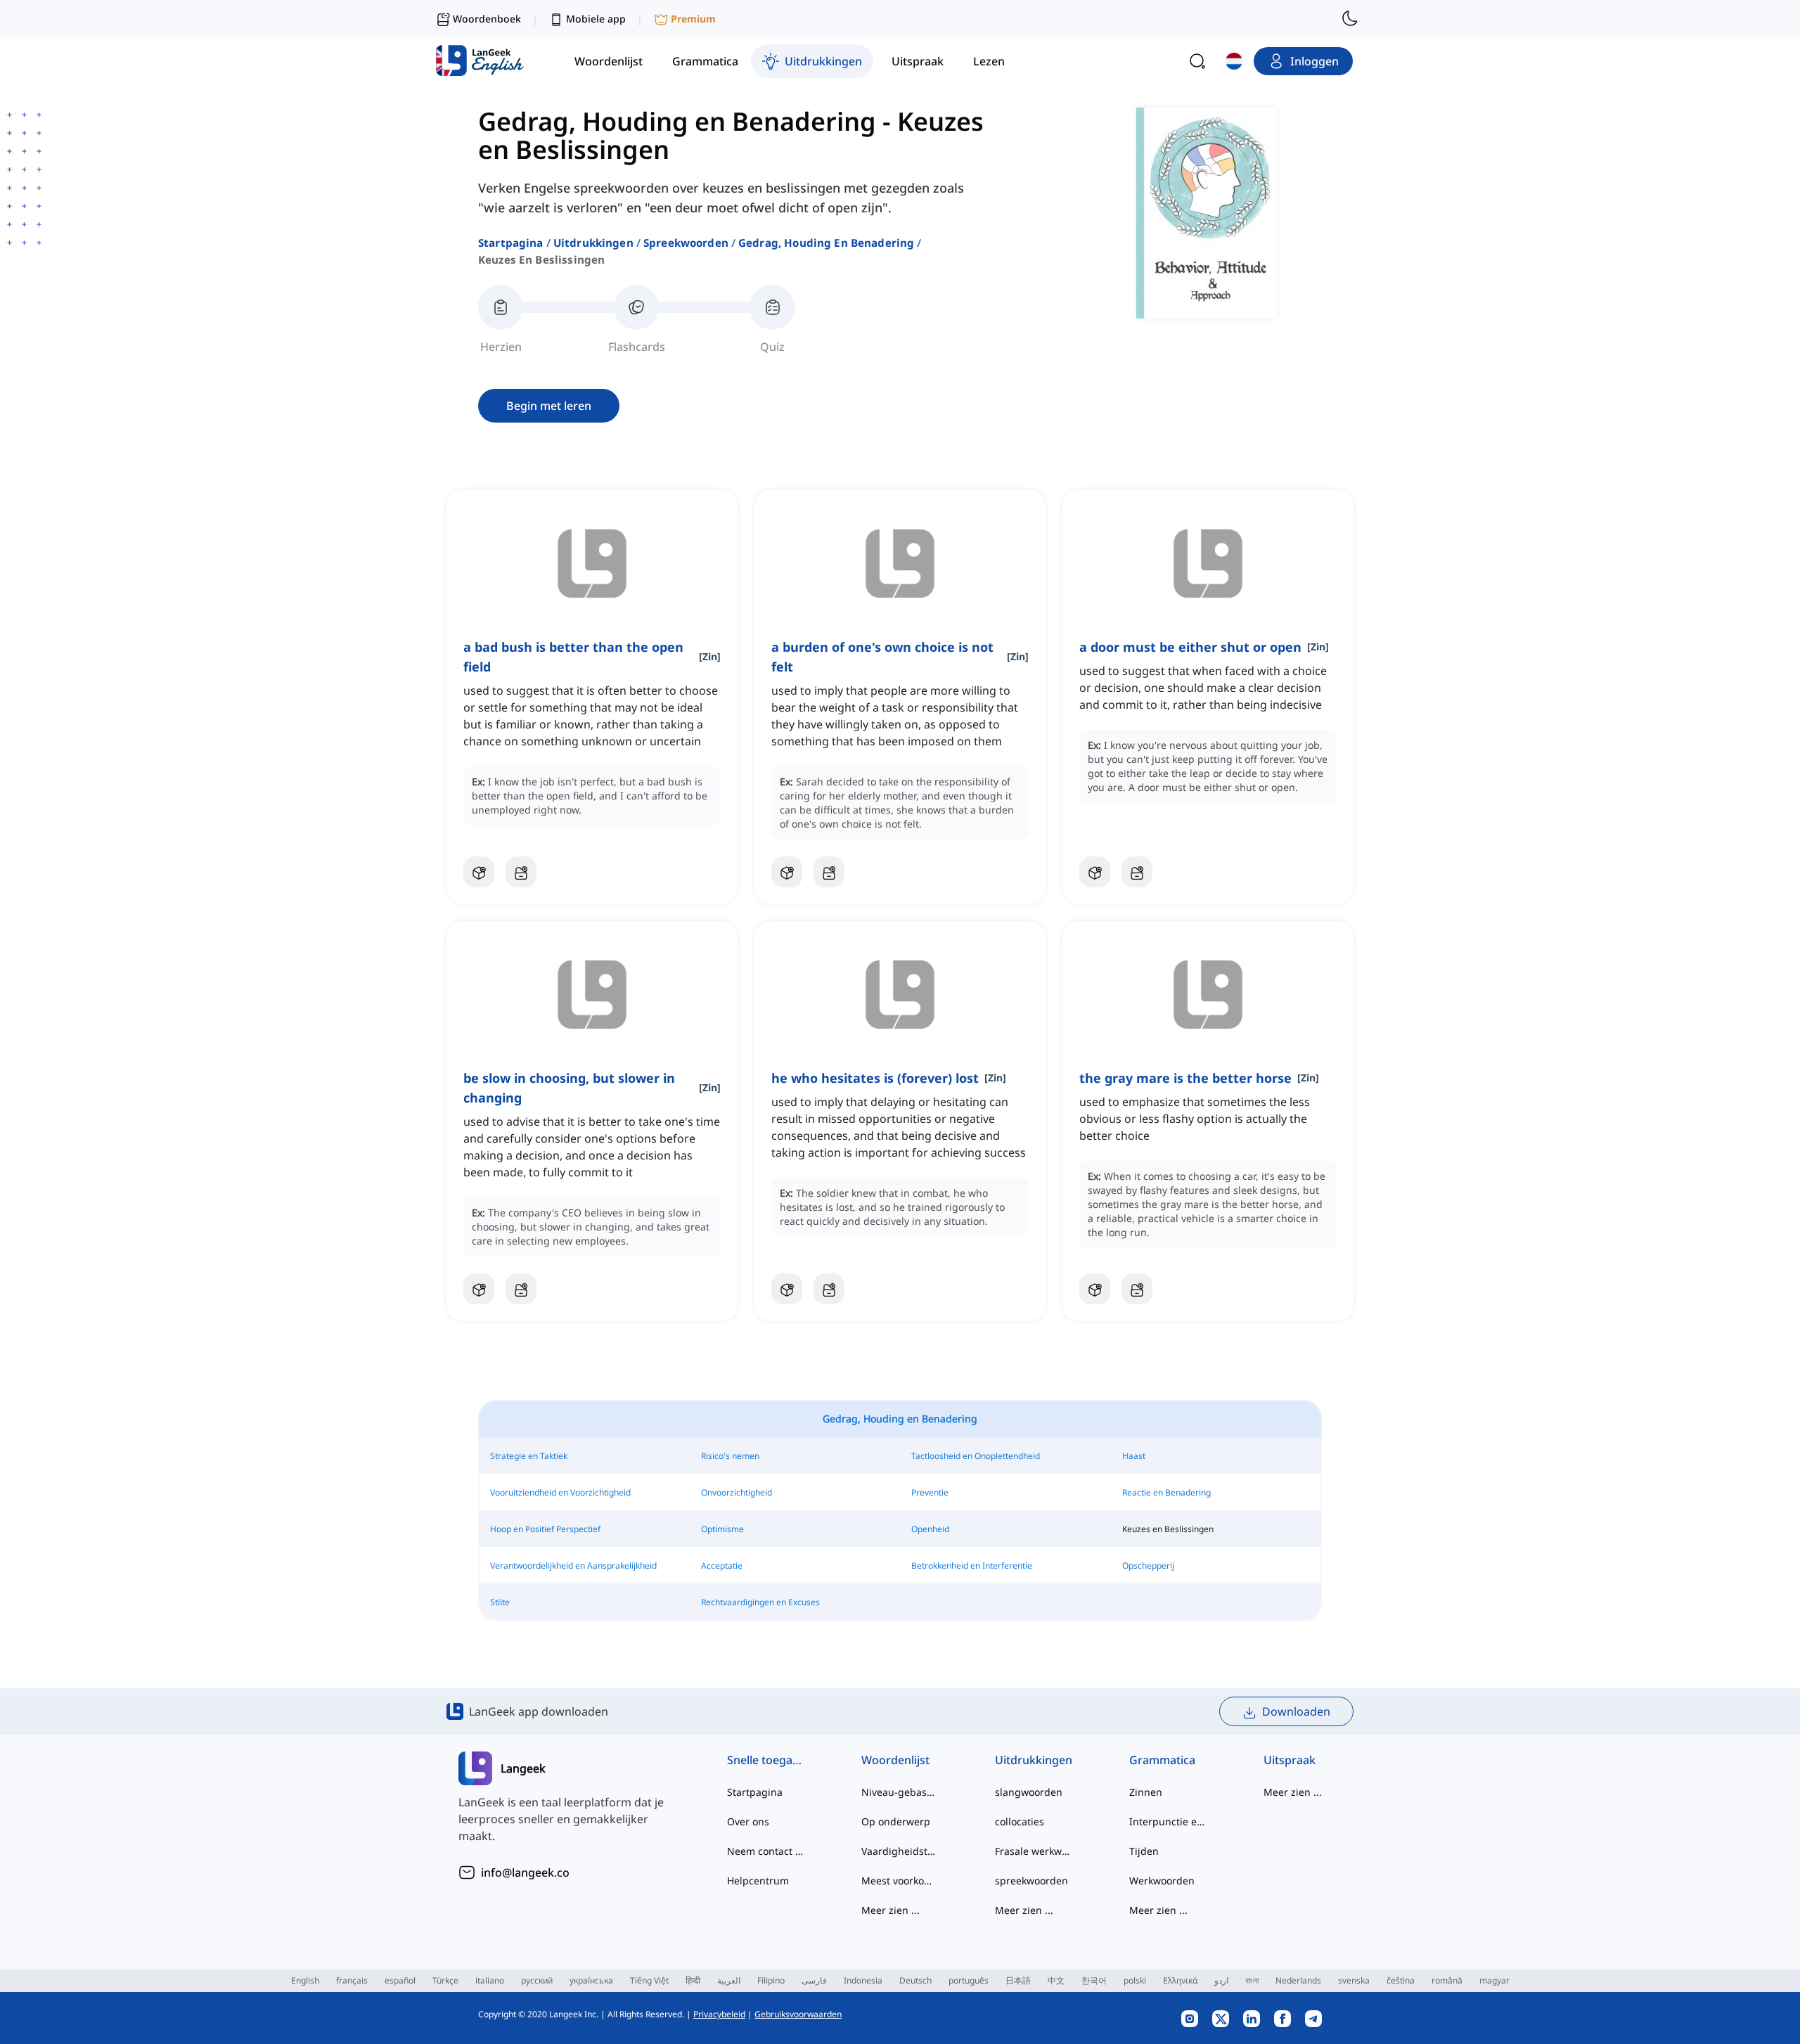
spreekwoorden (686, 243)
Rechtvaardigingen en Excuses (760, 1602)
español (400, 1980)
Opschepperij (1148, 1566)
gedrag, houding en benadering (826, 243)
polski (1135, 1980)
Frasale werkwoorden (1034, 1851)
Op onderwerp (896, 1821)
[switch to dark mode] (1350, 18)
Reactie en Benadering (1166, 1492)
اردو (1221, 1980)
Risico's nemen (730, 1456)
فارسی (814, 1980)
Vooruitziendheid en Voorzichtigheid (560, 1492)
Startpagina (511, 243)
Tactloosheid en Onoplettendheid (976, 1456)
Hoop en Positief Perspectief (545, 1529)
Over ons (748, 1821)
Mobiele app (596, 19)
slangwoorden (1029, 1792)
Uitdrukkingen (593, 243)
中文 (1056, 1980)
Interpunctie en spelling (1168, 1821)
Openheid (930, 1529)
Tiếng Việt (649, 1980)
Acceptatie (722, 1566)
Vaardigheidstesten (900, 1851)
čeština (1401, 1980)
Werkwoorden (1162, 1881)
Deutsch (915, 1980)
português (969, 1980)
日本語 (1018, 1980)
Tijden (1144, 1851)
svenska (1354, 1980)
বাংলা (1252, 1980)
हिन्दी (693, 1980)
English (305, 1980)
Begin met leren (549, 406)
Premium (693, 19)
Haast (1134, 1456)
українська (591, 1980)
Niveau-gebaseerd (900, 1792)
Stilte (500, 1602)
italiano (490, 1980)
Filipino (771, 1980)
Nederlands (1298, 1980)
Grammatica (1162, 1760)
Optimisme (722, 1529)
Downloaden (1296, 1711)
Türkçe (445, 1980)
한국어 (1094, 1980)
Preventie (930, 1492)
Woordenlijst (895, 1760)
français (352, 1980)
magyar (1494, 1980)
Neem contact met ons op (766, 1851)
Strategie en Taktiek (529, 1456)
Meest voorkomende (900, 1881)
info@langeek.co (525, 1872)
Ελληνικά (1180, 1980)
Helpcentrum (758, 1881)
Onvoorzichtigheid (737, 1492)
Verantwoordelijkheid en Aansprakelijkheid (573, 1566)
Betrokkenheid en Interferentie (972, 1566)
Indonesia (863, 1980)
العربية (729, 1980)
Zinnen (1146, 1792)
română (1447, 1980)
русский (537, 1980)
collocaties (1020, 1821)
